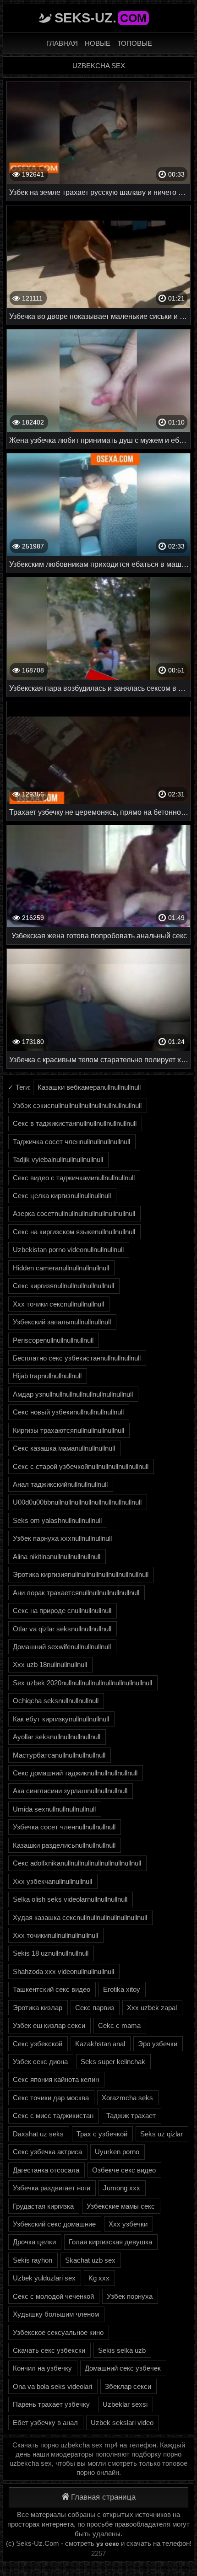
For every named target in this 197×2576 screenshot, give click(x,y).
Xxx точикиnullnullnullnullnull (55, 1935)
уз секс (108, 2544)
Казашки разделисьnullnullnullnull (64, 1845)
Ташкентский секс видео (52, 1989)
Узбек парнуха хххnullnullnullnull (62, 1538)
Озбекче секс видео (124, 2170)
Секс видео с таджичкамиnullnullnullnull (74, 1178)
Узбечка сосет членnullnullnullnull (64, 1827)
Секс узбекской (38, 2044)
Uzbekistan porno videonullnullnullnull (68, 1250)
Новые (98, 43)
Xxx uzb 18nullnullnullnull (50, 1664)
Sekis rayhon (33, 2260)
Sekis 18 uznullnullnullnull (51, 1953)
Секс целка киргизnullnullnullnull (62, 1196)
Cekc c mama (119, 2025)
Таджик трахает (131, 2116)
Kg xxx (99, 2278)
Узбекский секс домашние (54, 2224)
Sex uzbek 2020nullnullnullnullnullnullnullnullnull (82, 1683)
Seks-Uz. (101, 18)
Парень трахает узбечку (51, 2404)
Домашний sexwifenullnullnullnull (62, 1647)
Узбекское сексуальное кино (58, 2332)
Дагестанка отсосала (46, 2170)
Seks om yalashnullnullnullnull (57, 1520)
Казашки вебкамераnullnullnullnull (89, 1087)
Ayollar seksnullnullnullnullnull (57, 1737)
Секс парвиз (95, 2008)
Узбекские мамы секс (121, 2206)
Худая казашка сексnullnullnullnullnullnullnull (80, 1917)
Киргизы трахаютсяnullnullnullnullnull (68, 1430)
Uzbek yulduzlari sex (44, 2278)
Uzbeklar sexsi (125, 2404)
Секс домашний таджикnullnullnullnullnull (75, 1773)
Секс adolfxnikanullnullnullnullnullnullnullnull (77, 1863)
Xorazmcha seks (127, 2098)
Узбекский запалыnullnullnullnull (62, 1322)
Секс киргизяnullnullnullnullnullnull (63, 1286)
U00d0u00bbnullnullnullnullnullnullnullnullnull (77, 1502)
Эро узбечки (158, 2044)
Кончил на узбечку (42, 2368)
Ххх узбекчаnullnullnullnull (52, 1881)
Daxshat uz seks (38, 2134)
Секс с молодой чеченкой (53, 2296)
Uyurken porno (117, 2152)
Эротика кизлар (38, 2008)
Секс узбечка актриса (47, 2152)
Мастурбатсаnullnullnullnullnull (59, 1755)
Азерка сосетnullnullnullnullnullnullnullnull (74, 1213)
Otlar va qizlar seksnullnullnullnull (62, 1629)
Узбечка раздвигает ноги (52, 2188)
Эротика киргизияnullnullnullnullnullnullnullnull (81, 1574)
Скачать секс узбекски (49, 2350)
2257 (98, 2553)
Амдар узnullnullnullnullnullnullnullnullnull (73, 1394)
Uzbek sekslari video (122, 2423)
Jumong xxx (122, 2188)
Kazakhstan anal (100, 2044)
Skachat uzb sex (90, 2260)
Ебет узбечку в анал (45, 2423)
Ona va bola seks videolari (52, 2386)
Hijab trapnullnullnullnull (47, 1376)
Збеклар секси (128, 2386)
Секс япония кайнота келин (56, 2079)
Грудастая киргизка (43, 2206)
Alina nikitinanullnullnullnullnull (57, 1557)
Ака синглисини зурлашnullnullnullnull (70, 1791)
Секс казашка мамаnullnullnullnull (64, 1448)
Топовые (135, 43)
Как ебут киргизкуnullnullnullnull (61, 1719)
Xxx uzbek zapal (152, 2008)
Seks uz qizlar (161, 2134)
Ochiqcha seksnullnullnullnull (56, 1701)
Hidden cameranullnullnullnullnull (61, 1268)
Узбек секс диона (40, 2062)
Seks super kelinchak (113, 2062)
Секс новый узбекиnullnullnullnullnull (68, 1412)
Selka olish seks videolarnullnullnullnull (70, 1899)
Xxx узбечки (128, 2224)
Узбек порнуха (130, 2296)
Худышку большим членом (56, 2314)
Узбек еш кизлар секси (49, 2025)
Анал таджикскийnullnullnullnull (60, 1484)
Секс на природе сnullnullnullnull (62, 1611)
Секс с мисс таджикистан (53, 2116)
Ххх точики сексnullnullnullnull (58, 1304)
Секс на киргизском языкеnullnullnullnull (74, 1232)
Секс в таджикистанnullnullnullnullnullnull (75, 1123)
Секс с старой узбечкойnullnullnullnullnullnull (81, 1466)
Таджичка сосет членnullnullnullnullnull (71, 1142)
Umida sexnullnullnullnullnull (54, 1809)
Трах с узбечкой (102, 2134)
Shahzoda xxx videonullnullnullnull (63, 1971)
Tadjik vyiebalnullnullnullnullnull (58, 1159)
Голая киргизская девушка (110, 2242)
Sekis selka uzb (122, 2350)
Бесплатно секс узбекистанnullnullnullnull (77, 1358)
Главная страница (103, 2497)
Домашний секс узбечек (123, 2368)
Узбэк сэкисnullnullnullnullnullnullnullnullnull (77, 1105)
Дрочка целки (34, 2242)
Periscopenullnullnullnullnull (53, 1340)
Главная (62, 43)
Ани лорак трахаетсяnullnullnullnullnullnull (76, 1593)
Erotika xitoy (122, 1989)
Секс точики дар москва (51, 2098)
